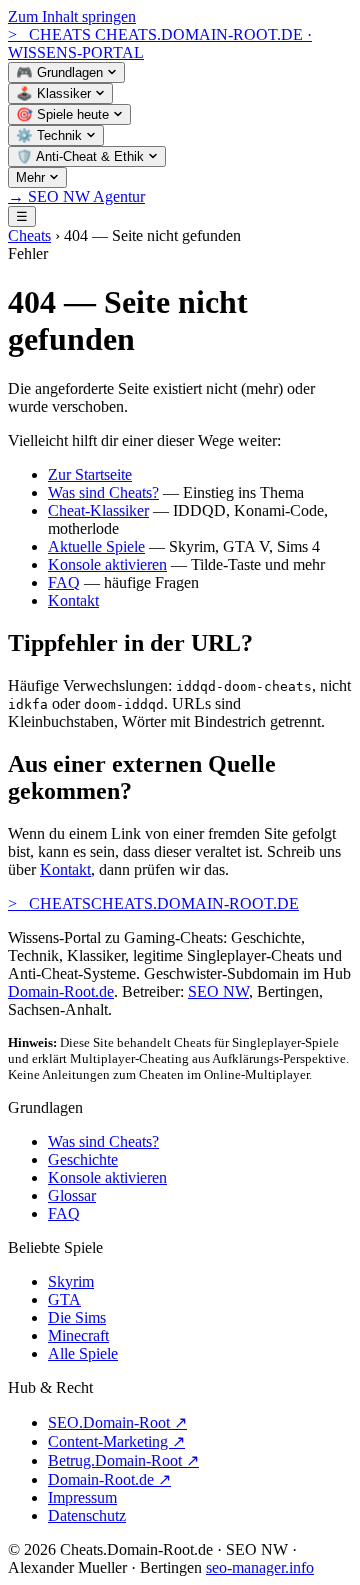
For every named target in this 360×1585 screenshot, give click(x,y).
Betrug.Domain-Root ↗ (123, 1460)
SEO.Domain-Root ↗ (117, 1422)
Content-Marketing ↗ (116, 1441)
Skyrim (71, 1281)
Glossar (72, 1195)
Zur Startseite (90, 474)
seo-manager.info (260, 1567)
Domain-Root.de (61, 991)
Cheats (29, 235)
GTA (64, 1299)
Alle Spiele (83, 1353)
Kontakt (73, 600)
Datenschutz (87, 1515)
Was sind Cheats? (103, 492)
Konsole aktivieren (107, 564)
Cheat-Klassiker (98, 510)
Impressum (82, 1497)
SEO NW (218, 991)
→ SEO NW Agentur (76, 196)
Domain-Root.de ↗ (109, 1479)
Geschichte (83, 1159)
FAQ (64, 582)
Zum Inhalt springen (72, 16)
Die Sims (77, 1317)
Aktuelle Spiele (96, 546)
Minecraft (78, 1335)
